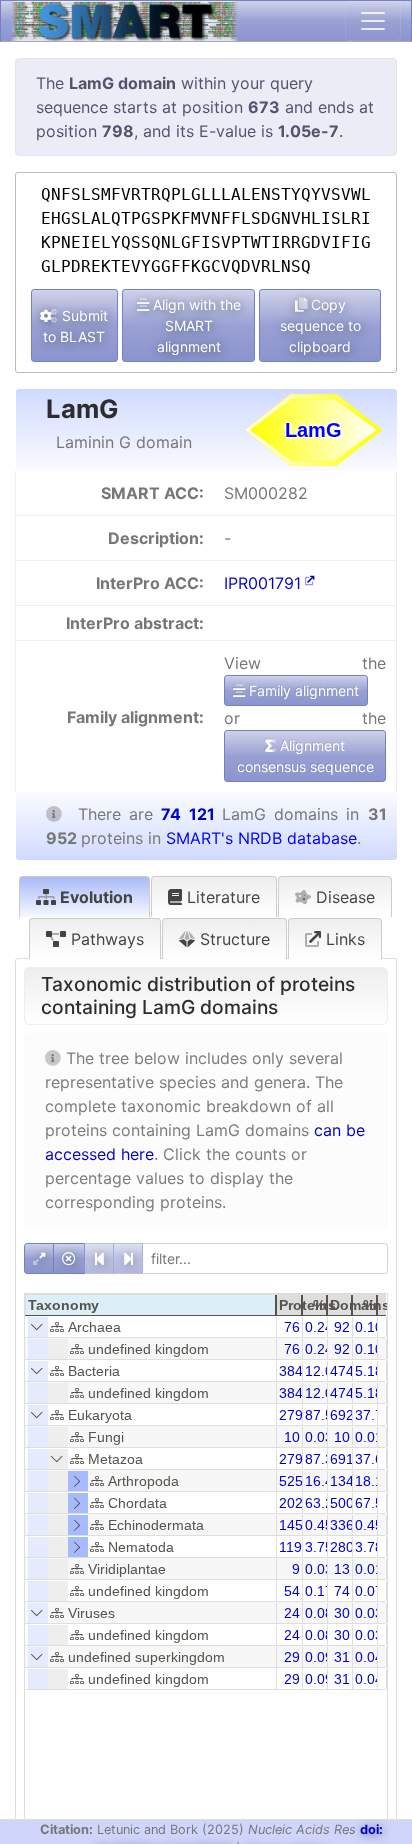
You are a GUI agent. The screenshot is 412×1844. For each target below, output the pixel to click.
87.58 (323, 1415)
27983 (299, 1415)
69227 (350, 1415)
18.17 (373, 1481)
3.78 (369, 1547)
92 (342, 1327)
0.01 (369, 1437)
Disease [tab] (343, 897)
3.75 (319, 1547)
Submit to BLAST (75, 326)
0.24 (319, 1327)
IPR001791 (262, 583)
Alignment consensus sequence (305, 756)
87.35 (323, 1459)
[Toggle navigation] (373, 21)
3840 (295, 1371)
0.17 (319, 1591)
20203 (299, 1503)
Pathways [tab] (105, 939)
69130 (350, 1459)
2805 (346, 1547)
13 (342, 1569)
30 (342, 1613)
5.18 (369, 1371)
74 (342, 1591)
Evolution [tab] (94, 897)
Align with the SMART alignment (195, 325)
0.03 (319, 1437)
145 (291, 1525)
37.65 (373, 1459)
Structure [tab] (232, 939)
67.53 (373, 1503)
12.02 (323, 1371)
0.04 (369, 1657)
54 (292, 1591)
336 (342, 1525)
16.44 (323, 1481)
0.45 (319, 1525)
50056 (350, 1503)
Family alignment (302, 690)
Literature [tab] (221, 897)
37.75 (373, 1415)
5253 (295, 1481)
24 (292, 1613)
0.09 (319, 1657)
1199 (294, 1547)
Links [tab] (343, 939)
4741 (346, 1371)
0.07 (369, 1591)
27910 (299, 1459)
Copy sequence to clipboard (320, 325)
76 (292, 1327)
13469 (350, 1481)
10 (292, 1437)
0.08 (319, 1613)
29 (292, 1657)
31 (342, 1657)
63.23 (323, 1503)
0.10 (369, 1327)
